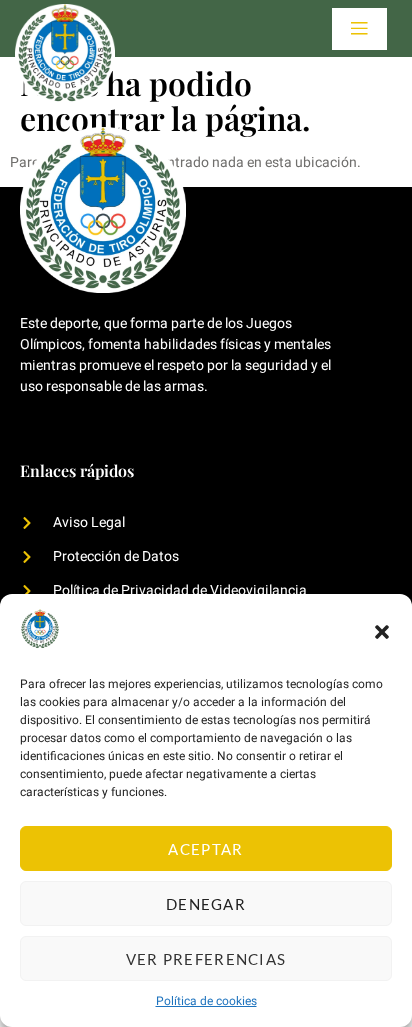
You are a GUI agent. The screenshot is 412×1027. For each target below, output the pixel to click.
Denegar (206, 904)
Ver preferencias (206, 959)
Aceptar (205, 849)
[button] (382, 632)
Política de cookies (206, 1001)
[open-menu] (359, 29)
